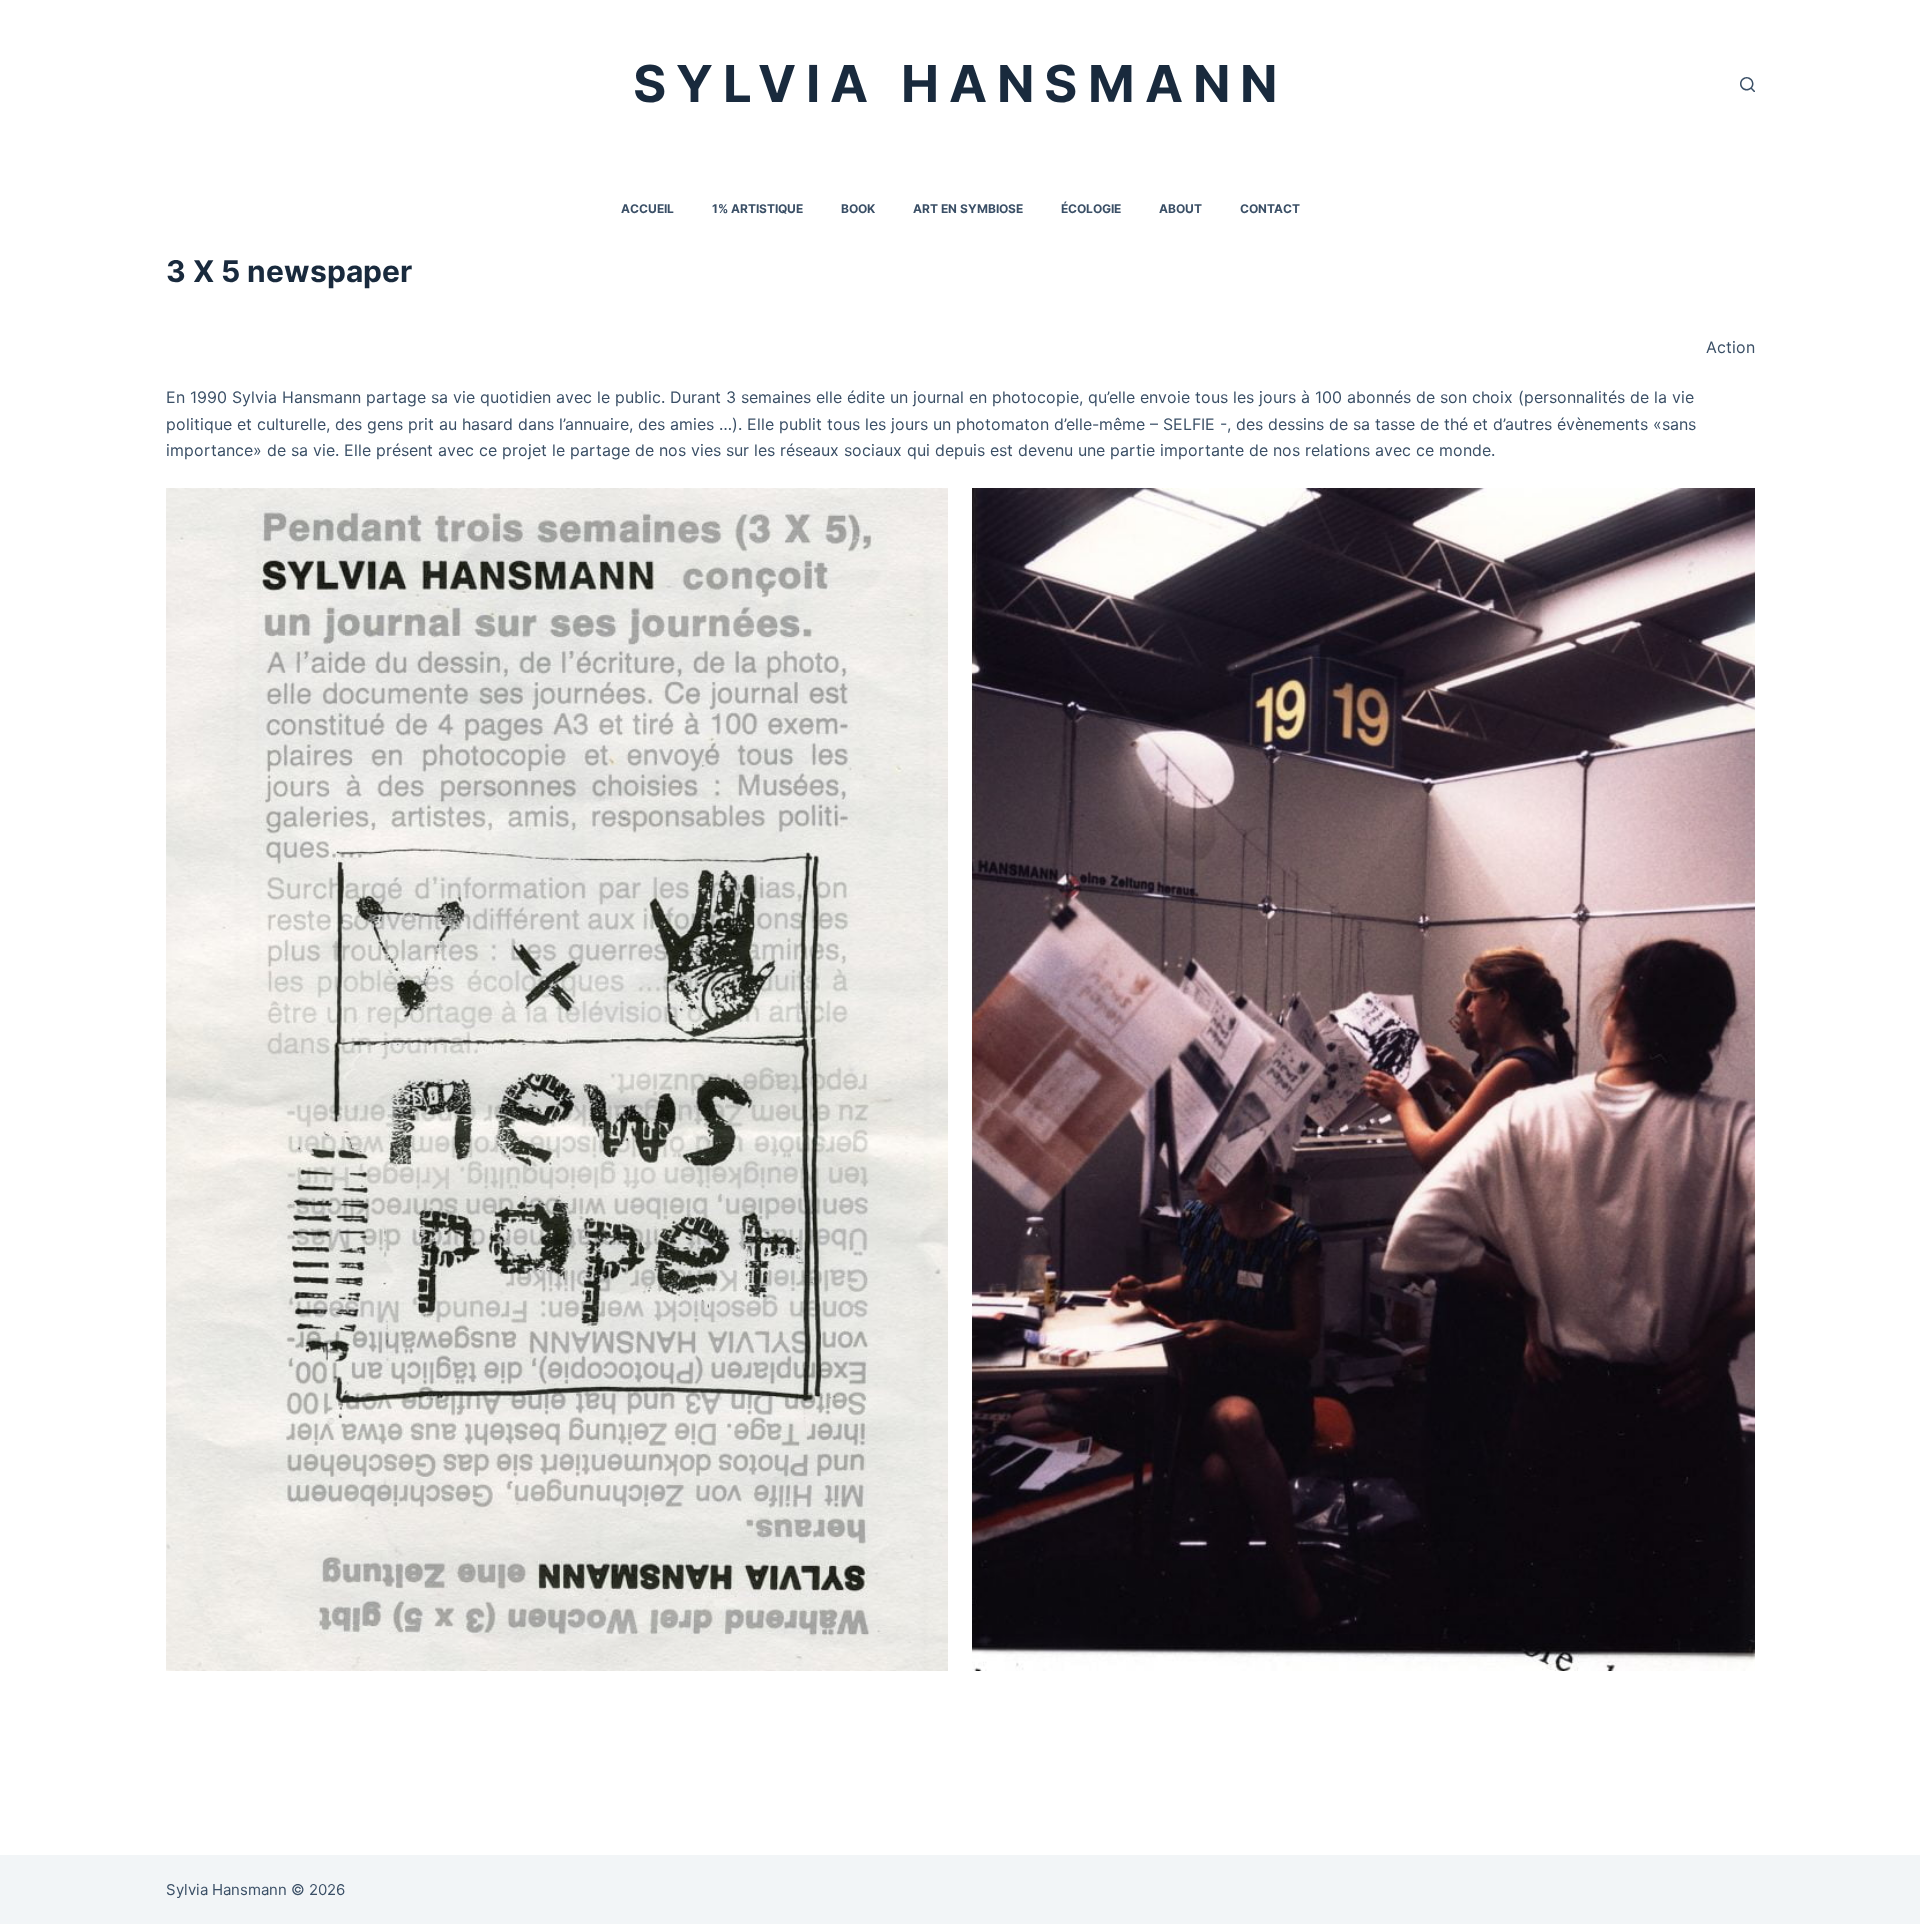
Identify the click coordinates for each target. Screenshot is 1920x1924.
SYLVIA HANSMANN (960, 83)
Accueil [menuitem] (647, 208)
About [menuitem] (1180, 208)
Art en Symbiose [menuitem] (968, 208)
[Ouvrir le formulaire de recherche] (1747, 84)
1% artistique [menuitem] (757, 208)
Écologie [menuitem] (1091, 208)
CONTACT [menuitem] (1270, 208)
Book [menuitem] (858, 208)
